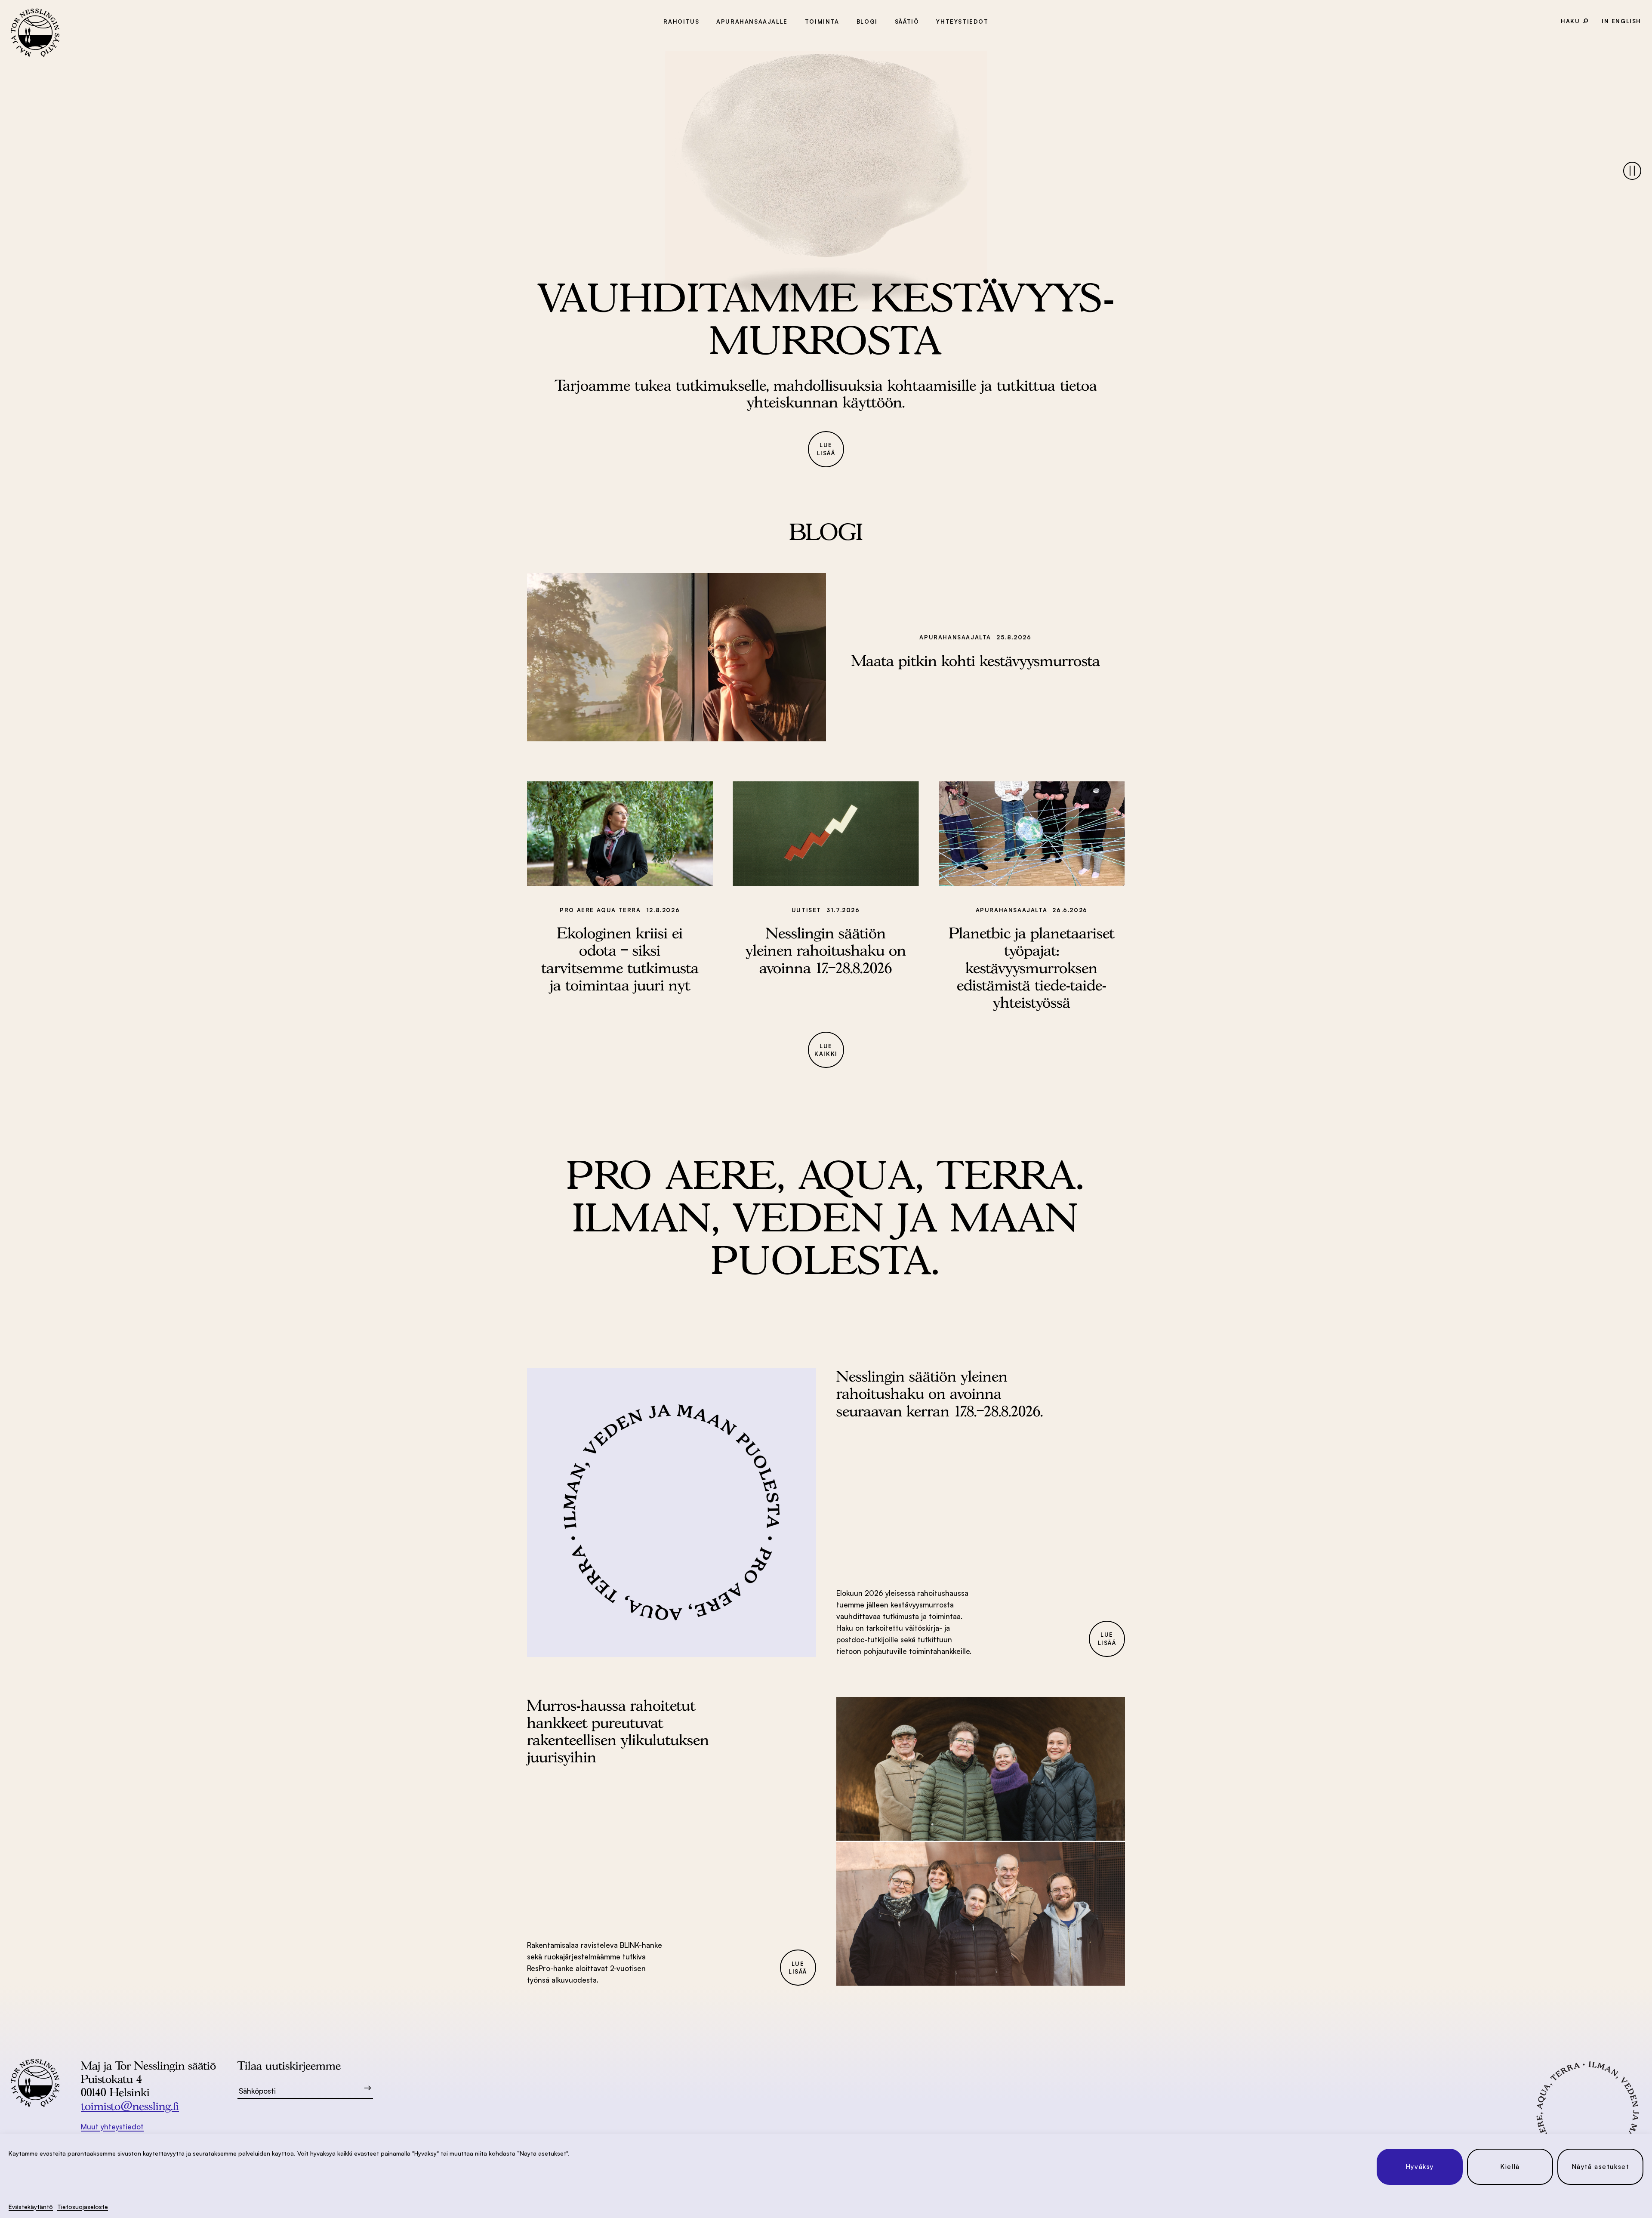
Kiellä (1510, 2167)
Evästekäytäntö (31, 2207)
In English (1621, 21)
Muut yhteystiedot (112, 2127)
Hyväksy (1420, 2167)
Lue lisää (826, 449)
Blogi (867, 22)
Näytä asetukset (1601, 2167)
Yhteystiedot (962, 22)
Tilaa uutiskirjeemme (289, 2065)
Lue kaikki (826, 1050)
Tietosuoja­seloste (83, 2207)
